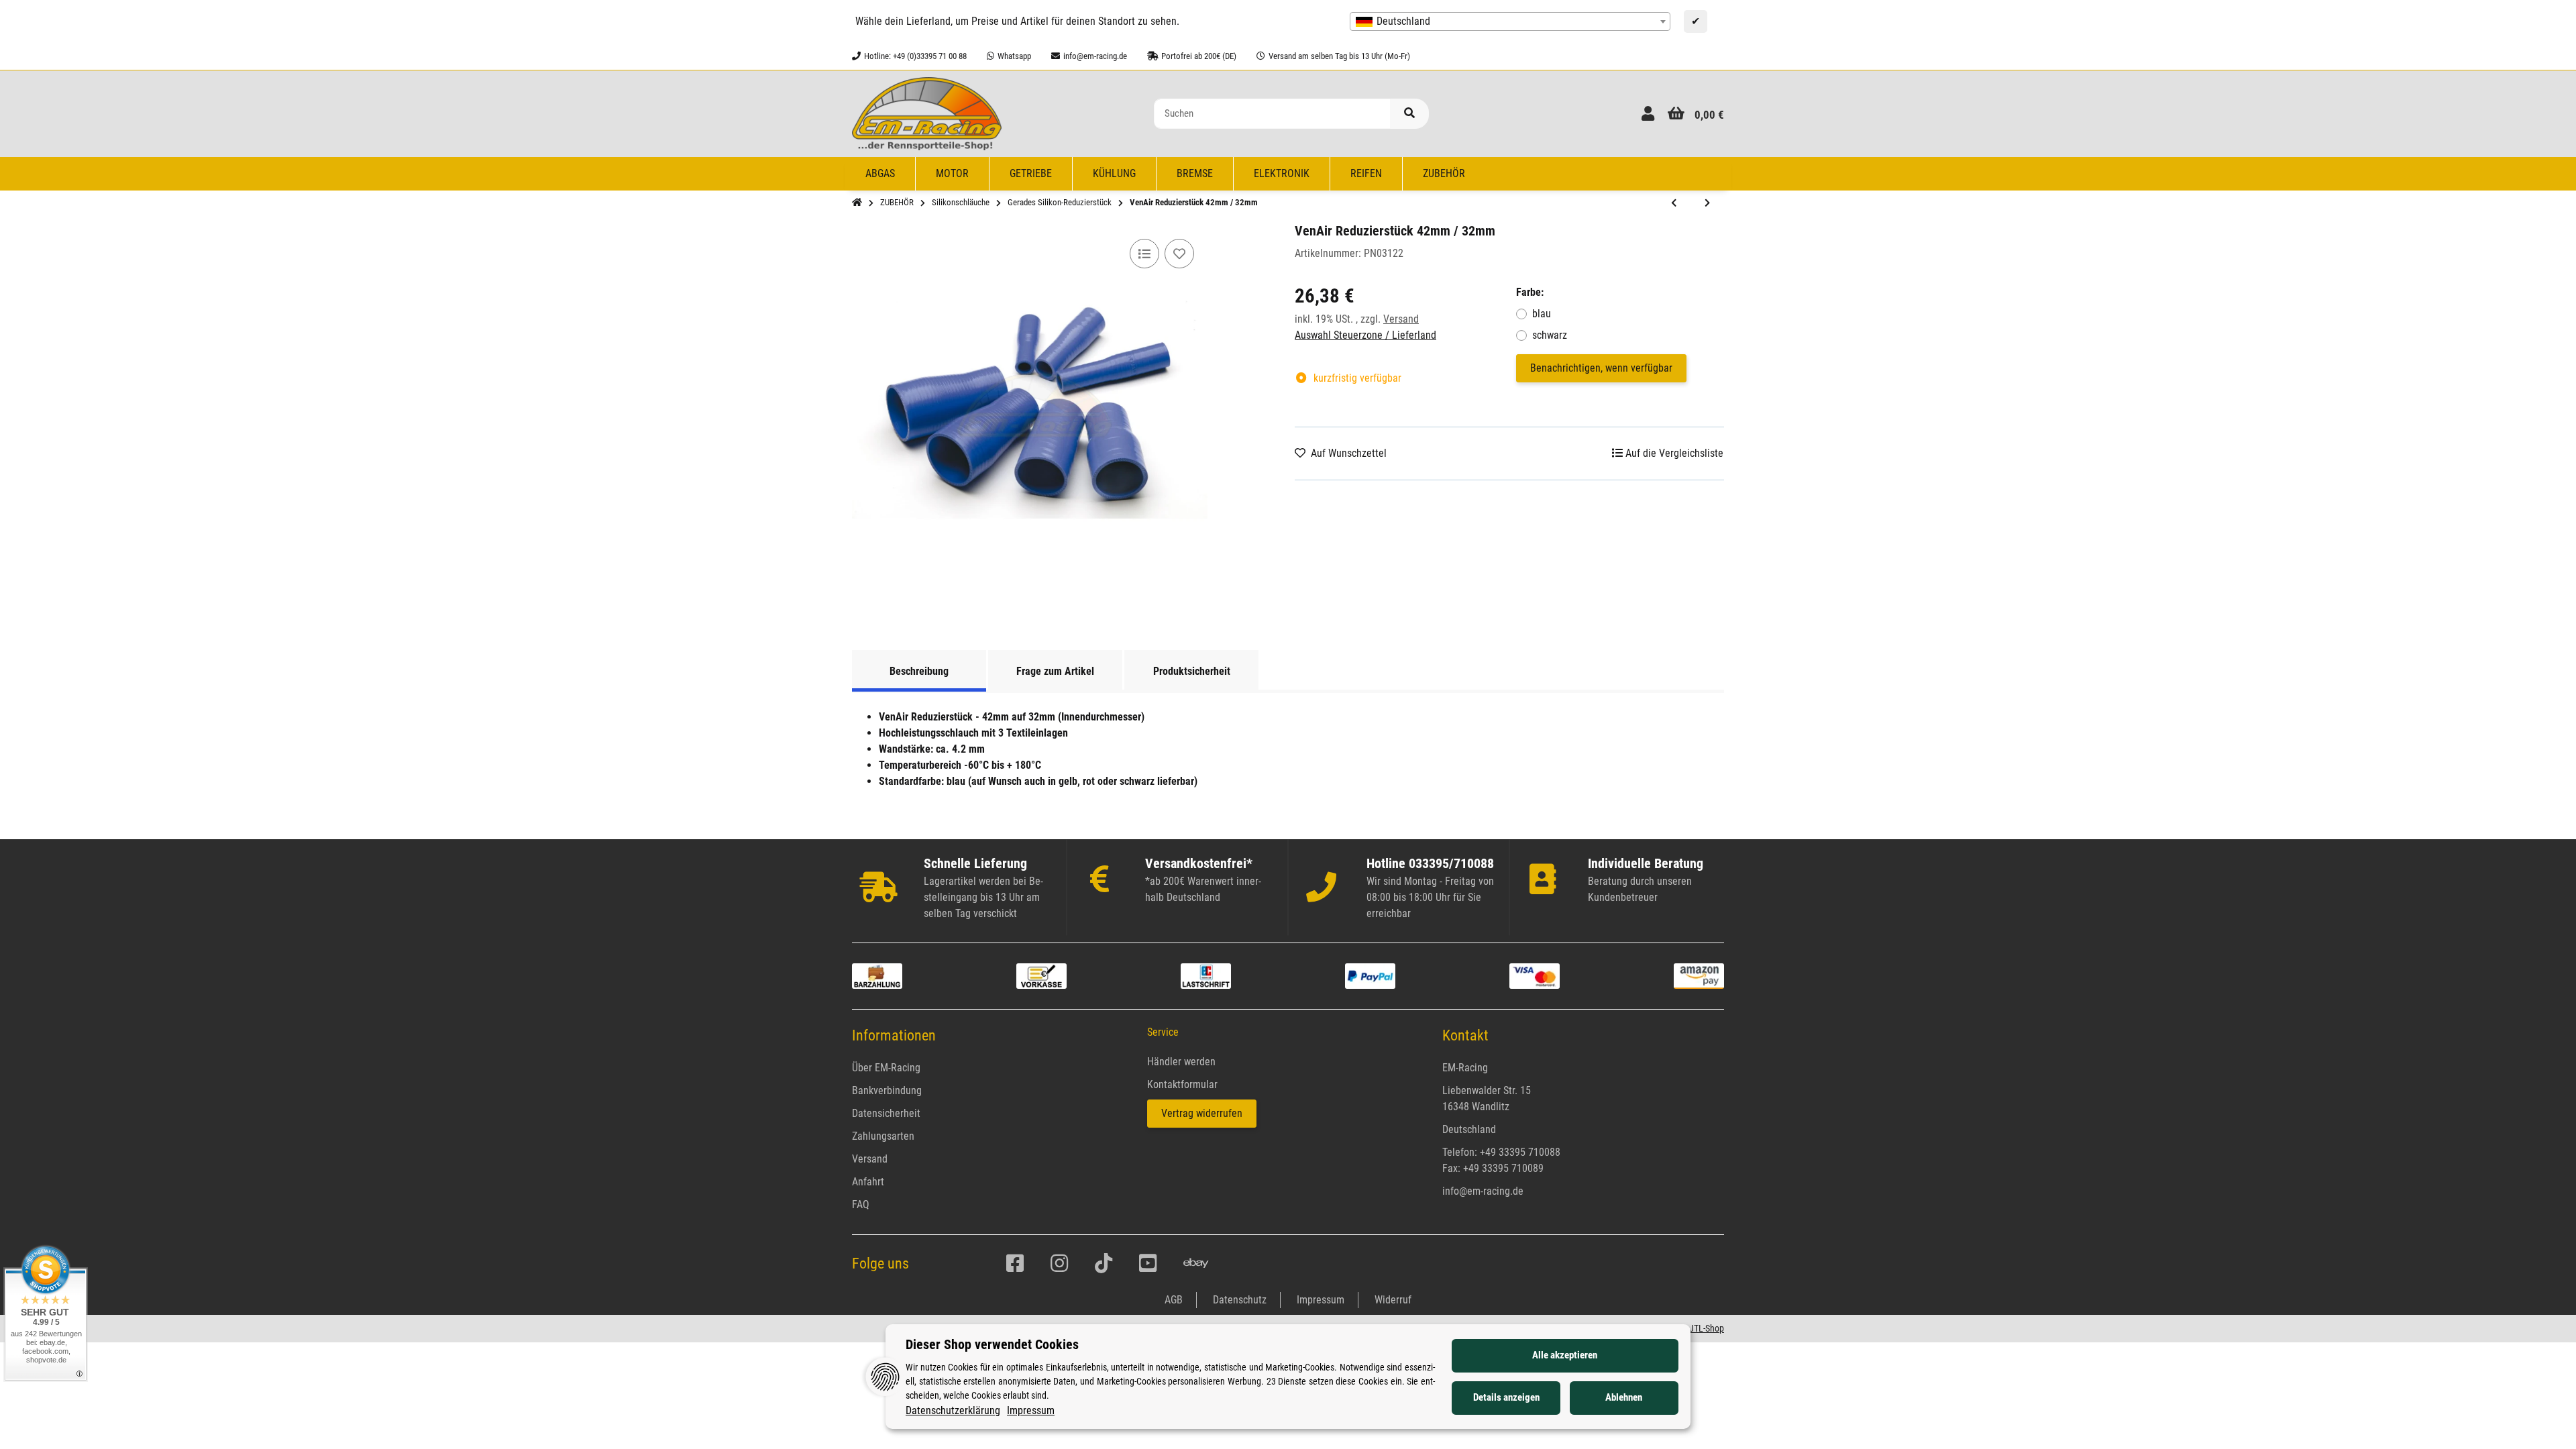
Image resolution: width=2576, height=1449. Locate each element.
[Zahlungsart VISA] (1535, 975)
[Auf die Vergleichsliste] (1144, 254)
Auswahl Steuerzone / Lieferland (1365, 335)
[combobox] (1510, 21)
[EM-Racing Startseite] (927, 113)
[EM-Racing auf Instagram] (1059, 1264)
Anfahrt (868, 1182)
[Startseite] (857, 203)
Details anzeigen (1506, 1397)
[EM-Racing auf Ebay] (1196, 1264)
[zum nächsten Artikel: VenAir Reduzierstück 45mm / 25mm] (1707, 203)
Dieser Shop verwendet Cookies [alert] (992, 1344)
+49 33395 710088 (1520, 1152)
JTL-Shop (1707, 1328)
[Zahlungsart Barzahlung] (877, 975)
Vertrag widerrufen (1202, 1113)
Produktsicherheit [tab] (1192, 671)
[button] (1648, 114)
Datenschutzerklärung (953, 1410)
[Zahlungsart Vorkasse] (1041, 975)
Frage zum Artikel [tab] (1055, 671)
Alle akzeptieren (1565, 1355)
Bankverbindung (887, 1090)
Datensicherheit (886, 1113)
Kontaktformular (1182, 1084)
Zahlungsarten (883, 1136)
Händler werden (1181, 1062)
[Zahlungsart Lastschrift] (1206, 975)
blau (1542, 314)
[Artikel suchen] (1409, 114)
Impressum (1031, 1410)
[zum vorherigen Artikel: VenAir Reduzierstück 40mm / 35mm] (1674, 203)
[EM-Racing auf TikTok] (1104, 1264)
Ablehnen (1624, 1397)
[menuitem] (880, 174)
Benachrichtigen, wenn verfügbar (1601, 368)
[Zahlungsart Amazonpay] (1699, 975)
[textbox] (1510, 21)
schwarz (1550, 335)
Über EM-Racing (886, 1068)
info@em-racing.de (1483, 1191)
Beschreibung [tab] (919, 671)
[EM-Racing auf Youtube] (1148, 1264)
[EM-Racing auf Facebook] (1015, 1264)
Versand (1401, 319)
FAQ (861, 1204)
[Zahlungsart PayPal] (1370, 975)
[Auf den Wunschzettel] (1179, 254)
